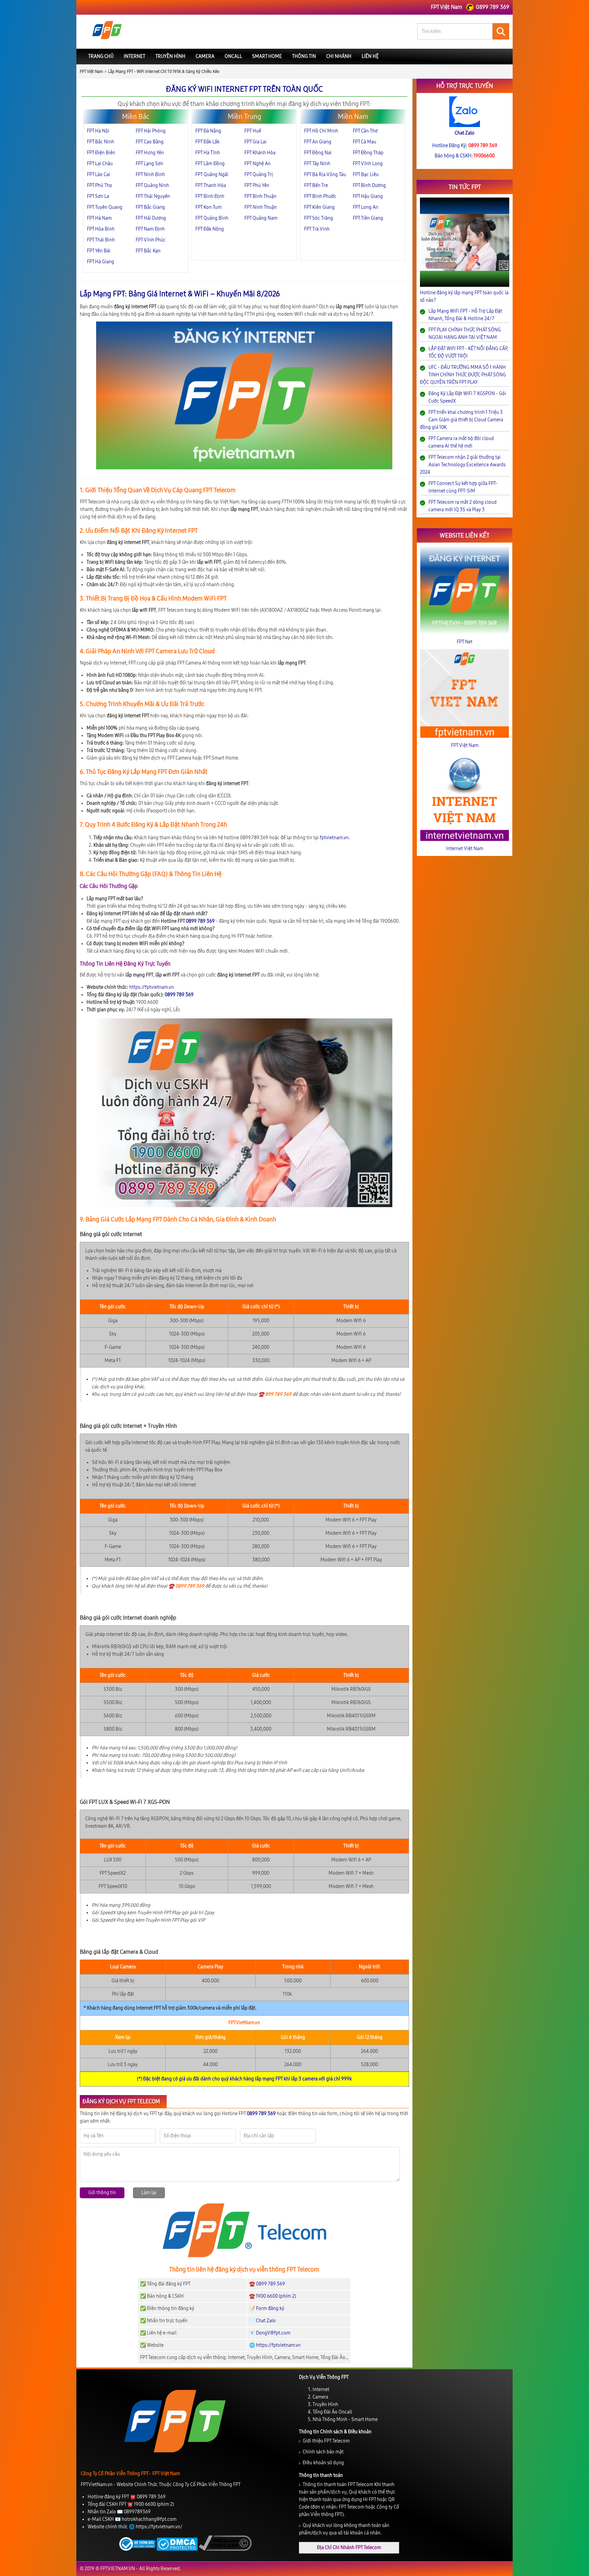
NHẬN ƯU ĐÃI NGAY (295, 1336)
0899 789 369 (304, 1352)
